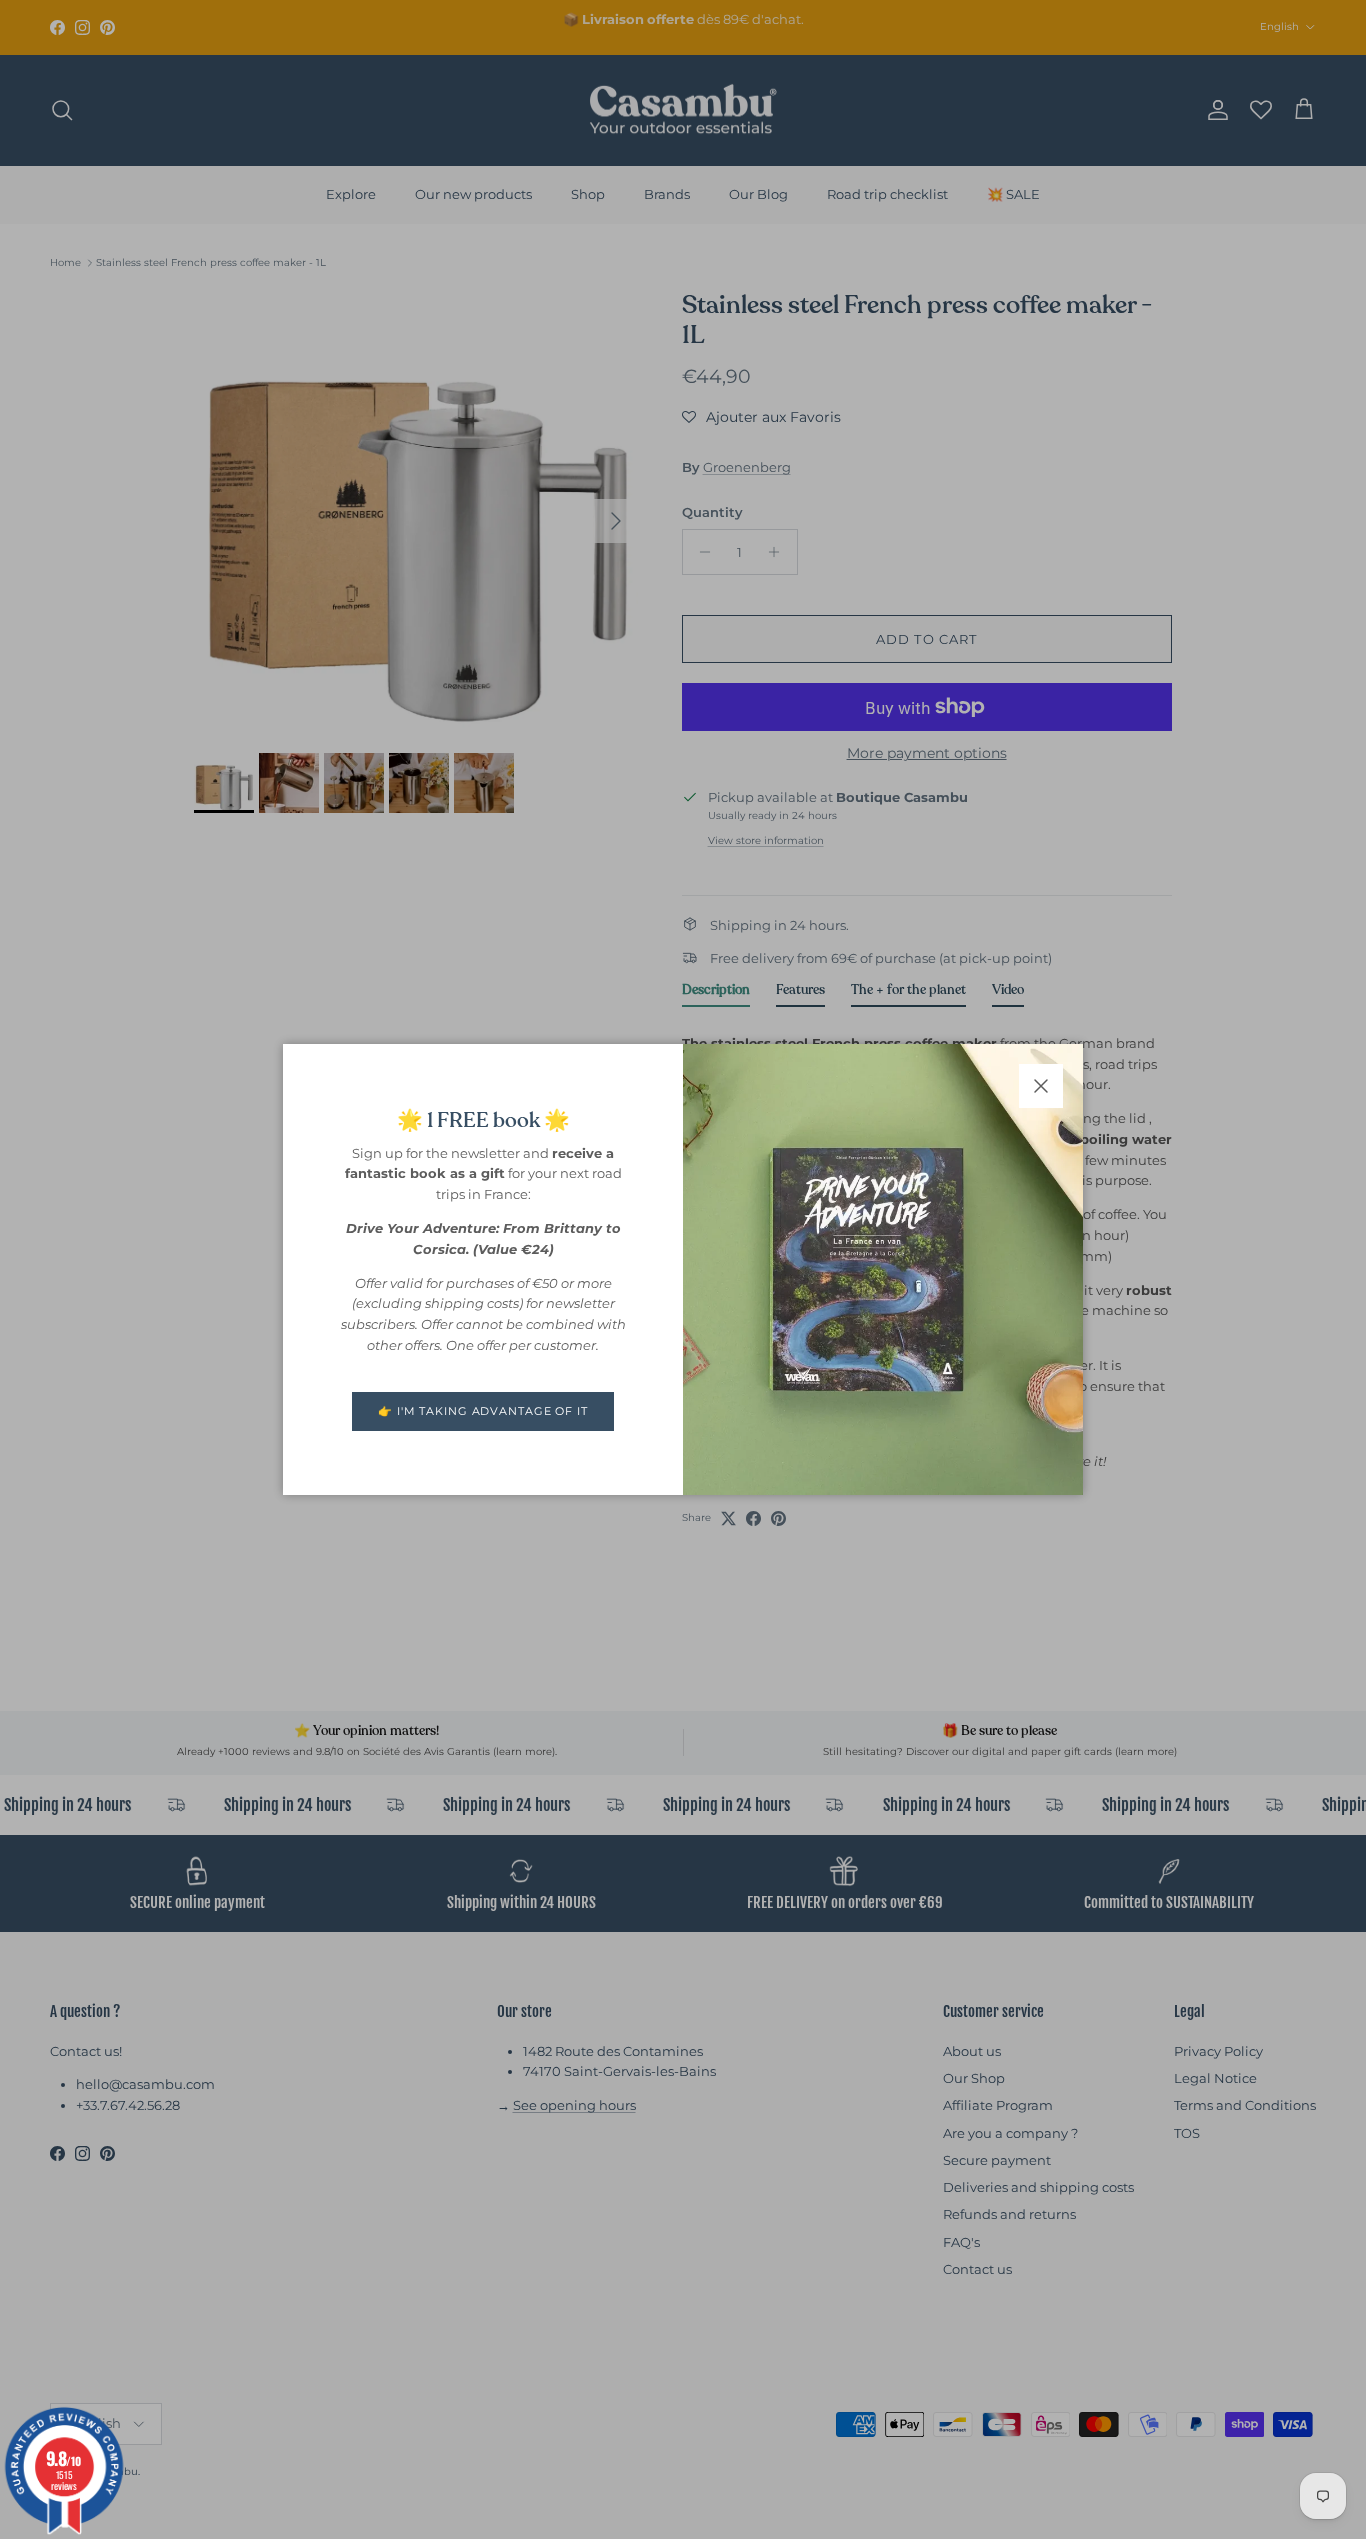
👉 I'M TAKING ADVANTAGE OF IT (483, 1411)
